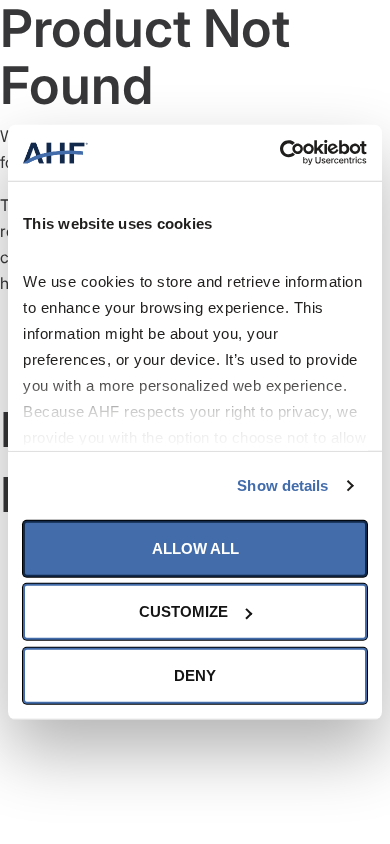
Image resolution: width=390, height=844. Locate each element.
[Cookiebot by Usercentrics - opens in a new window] (280, 153)
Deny (195, 674)
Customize (183, 611)
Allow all (195, 547)
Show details (282, 485)
